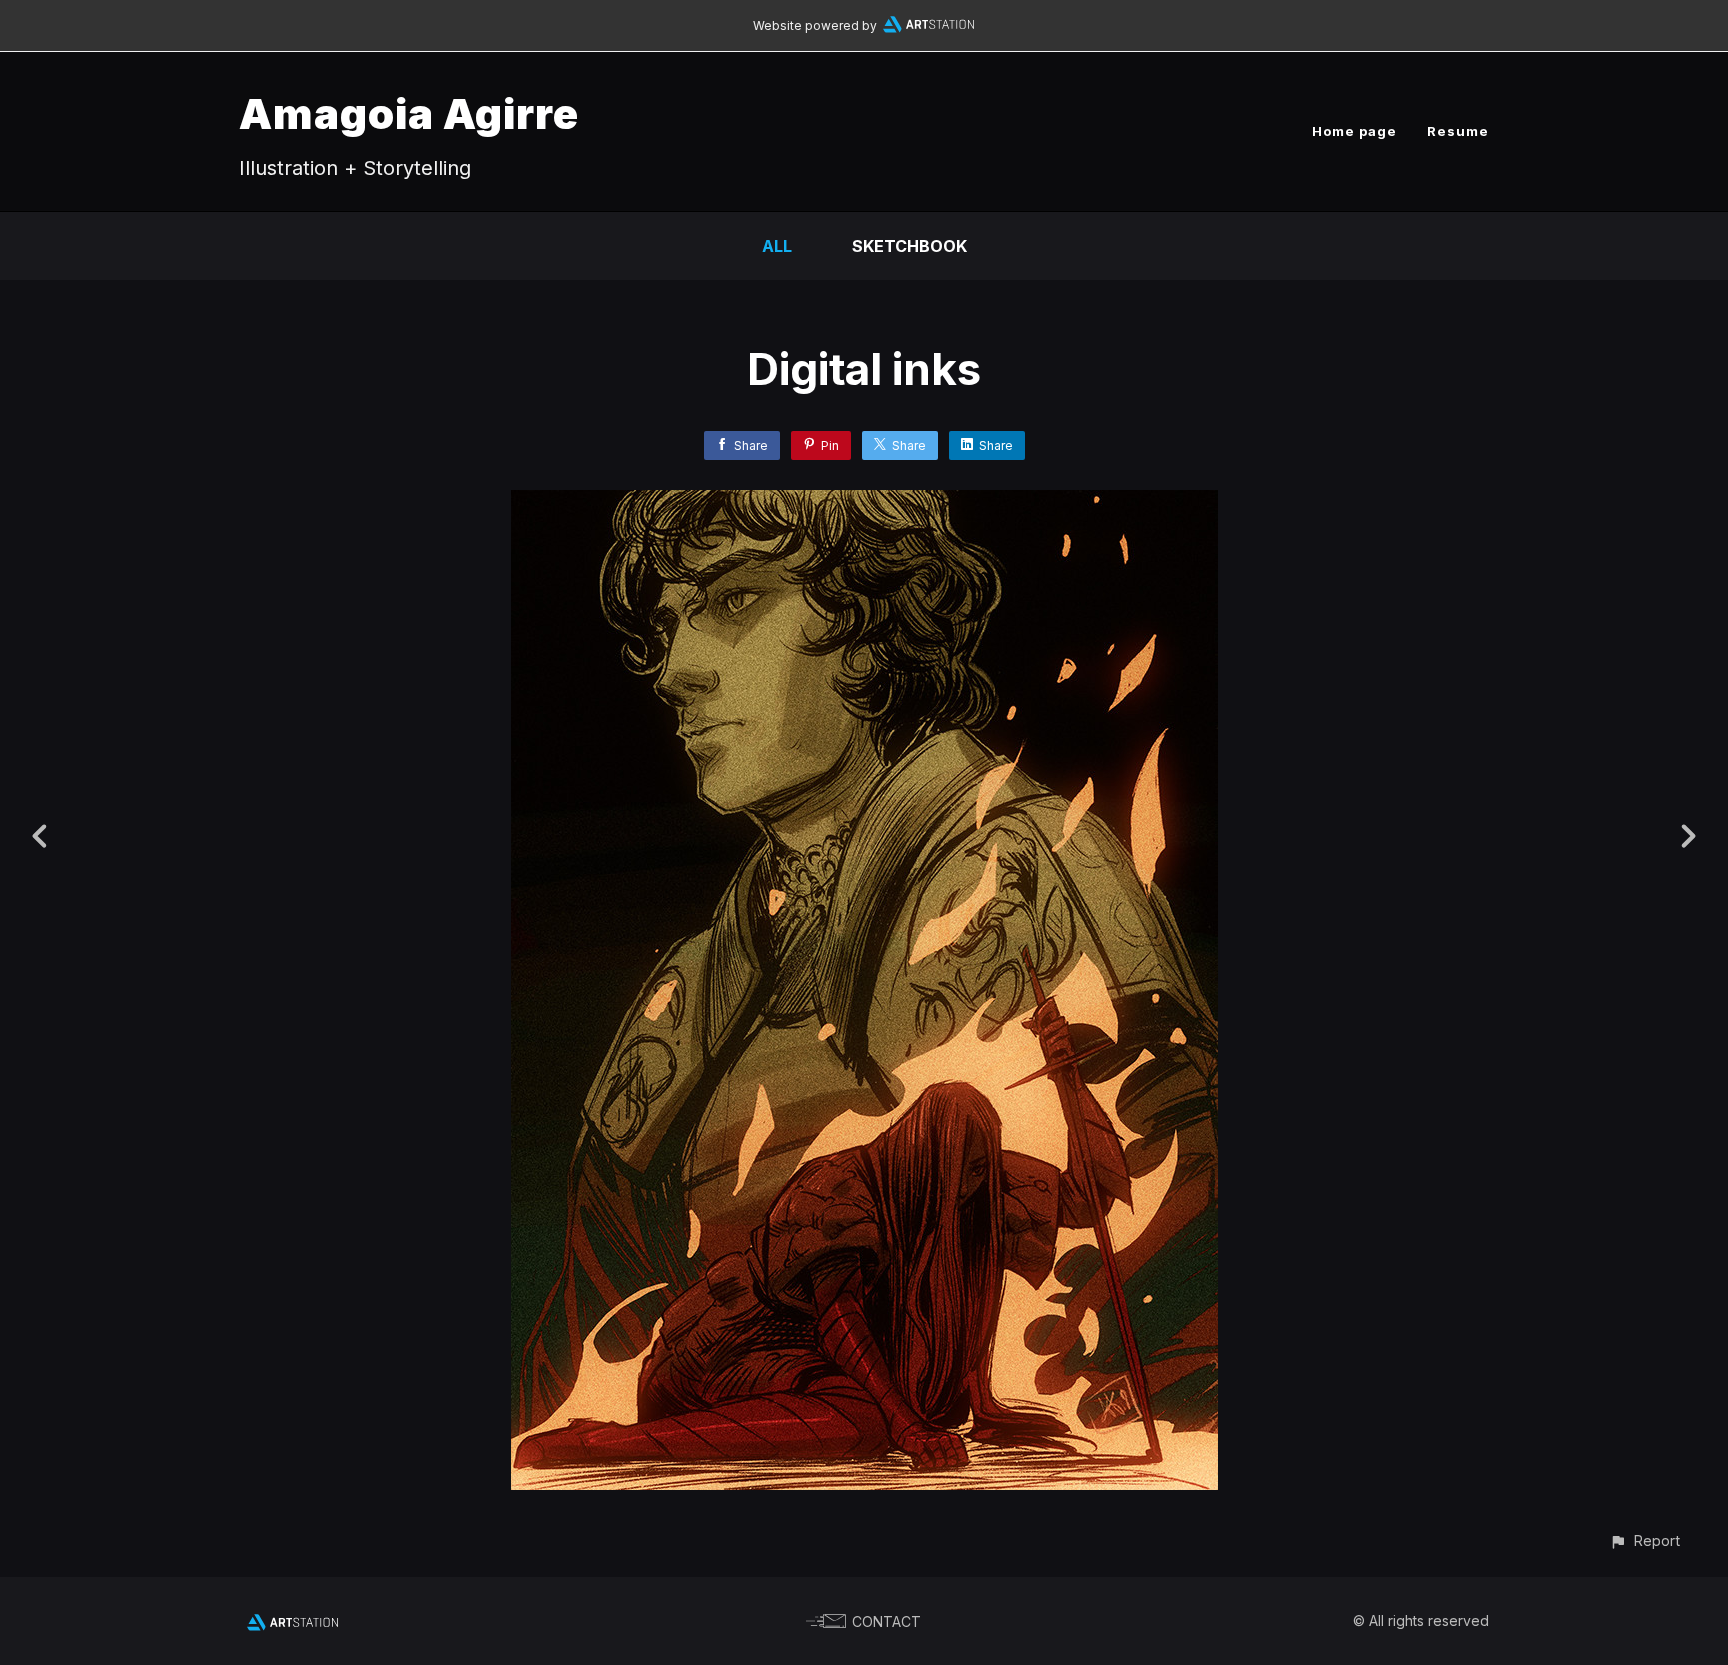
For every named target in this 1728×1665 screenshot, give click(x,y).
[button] (1644, 1540)
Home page (1354, 131)
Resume (1458, 131)
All (777, 246)
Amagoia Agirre (409, 113)
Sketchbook (909, 246)
